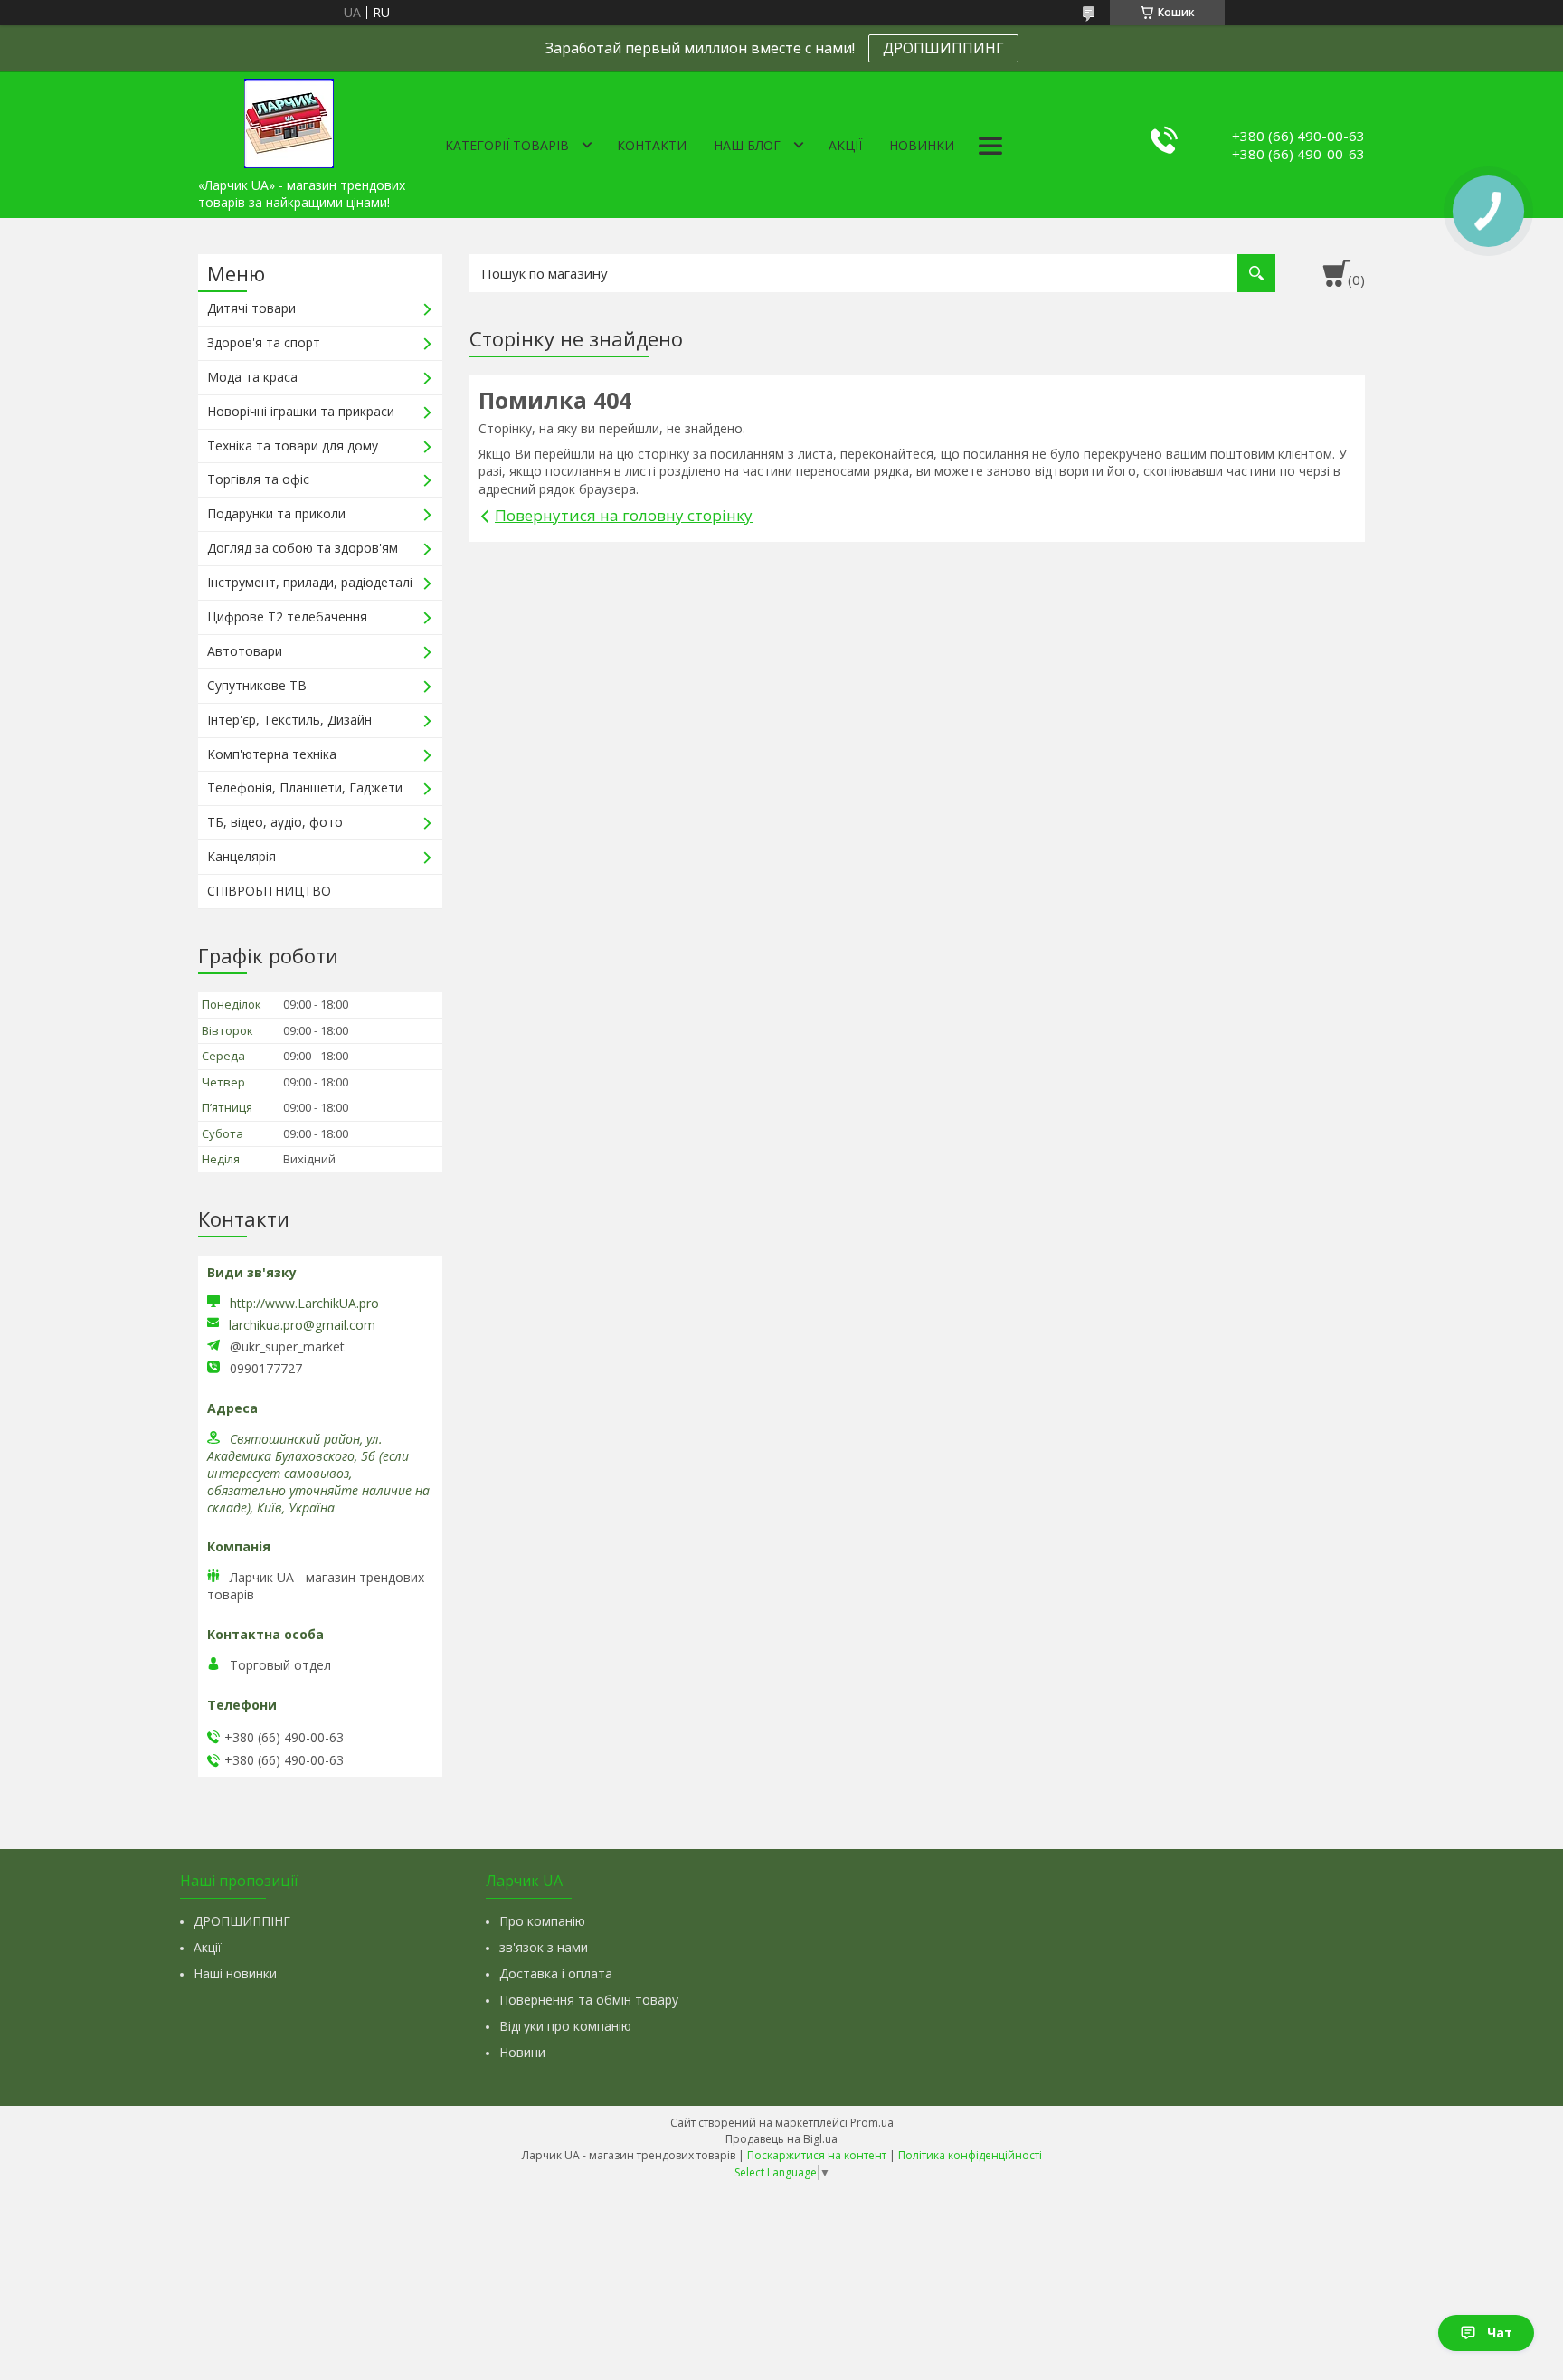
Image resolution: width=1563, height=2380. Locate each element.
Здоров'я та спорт (264, 342)
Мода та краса (252, 377)
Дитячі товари (251, 308)
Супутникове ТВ (257, 685)
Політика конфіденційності (970, 2155)
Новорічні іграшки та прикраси (301, 411)
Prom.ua (872, 2123)
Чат (1500, 2333)
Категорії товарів (507, 145)
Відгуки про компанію (565, 2026)
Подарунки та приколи (276, 513)
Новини (522, 2052)
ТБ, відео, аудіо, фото (275, 822)
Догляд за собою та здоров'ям (303, 548)
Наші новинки (235, 1973)
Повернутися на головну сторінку (624, 515)
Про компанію (542, 1921)
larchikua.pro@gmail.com (302, 1325)
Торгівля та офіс (258, 479)
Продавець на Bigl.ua (781, 2139)
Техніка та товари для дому (293, 446)
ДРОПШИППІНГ (242, 1921)
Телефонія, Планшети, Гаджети (305, 787)
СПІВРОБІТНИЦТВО (269, 891)
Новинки (922, 145)
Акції (845, 145)
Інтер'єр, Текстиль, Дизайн (289, 720)
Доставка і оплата (556, 1973)
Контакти (652, 145)
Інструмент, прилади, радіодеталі (310, 582)
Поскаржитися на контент (817, 2155)
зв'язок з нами (544, 1947)
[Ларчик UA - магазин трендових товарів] (289, 120)
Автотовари (245, 651)
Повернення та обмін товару (589, 2000)
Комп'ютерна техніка (272, 754)
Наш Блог (747, 145)
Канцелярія (242, 856)
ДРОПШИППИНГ (943, 48)
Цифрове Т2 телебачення (287, 616)
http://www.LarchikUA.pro (304, 1303)
